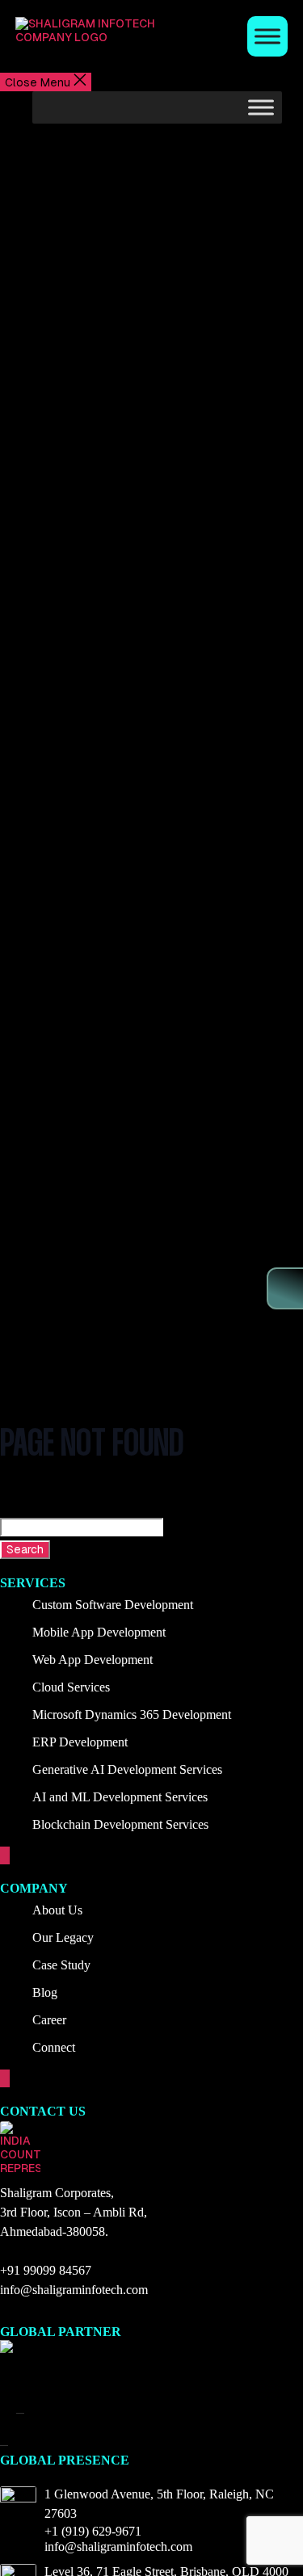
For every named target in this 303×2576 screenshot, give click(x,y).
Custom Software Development (113, 1605)
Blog (45, 1992)
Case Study (61, 1965)
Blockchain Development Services (120, 1824)
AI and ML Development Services (120, 1797)
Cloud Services (71, 1687)
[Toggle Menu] (267, 36)
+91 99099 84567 (46, 2270)
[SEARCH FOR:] (151, 1527)
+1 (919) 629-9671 (93, 2531)
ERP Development (80, 1742)
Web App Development (93, 1660)
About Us (57, 1910)
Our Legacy (63, 1937)
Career (49, 2020)
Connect (54, 2047)
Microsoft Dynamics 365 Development (132, 1715)
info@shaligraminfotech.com (74, 2290)
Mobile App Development (99, 1632)
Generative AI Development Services (127, 1769)
